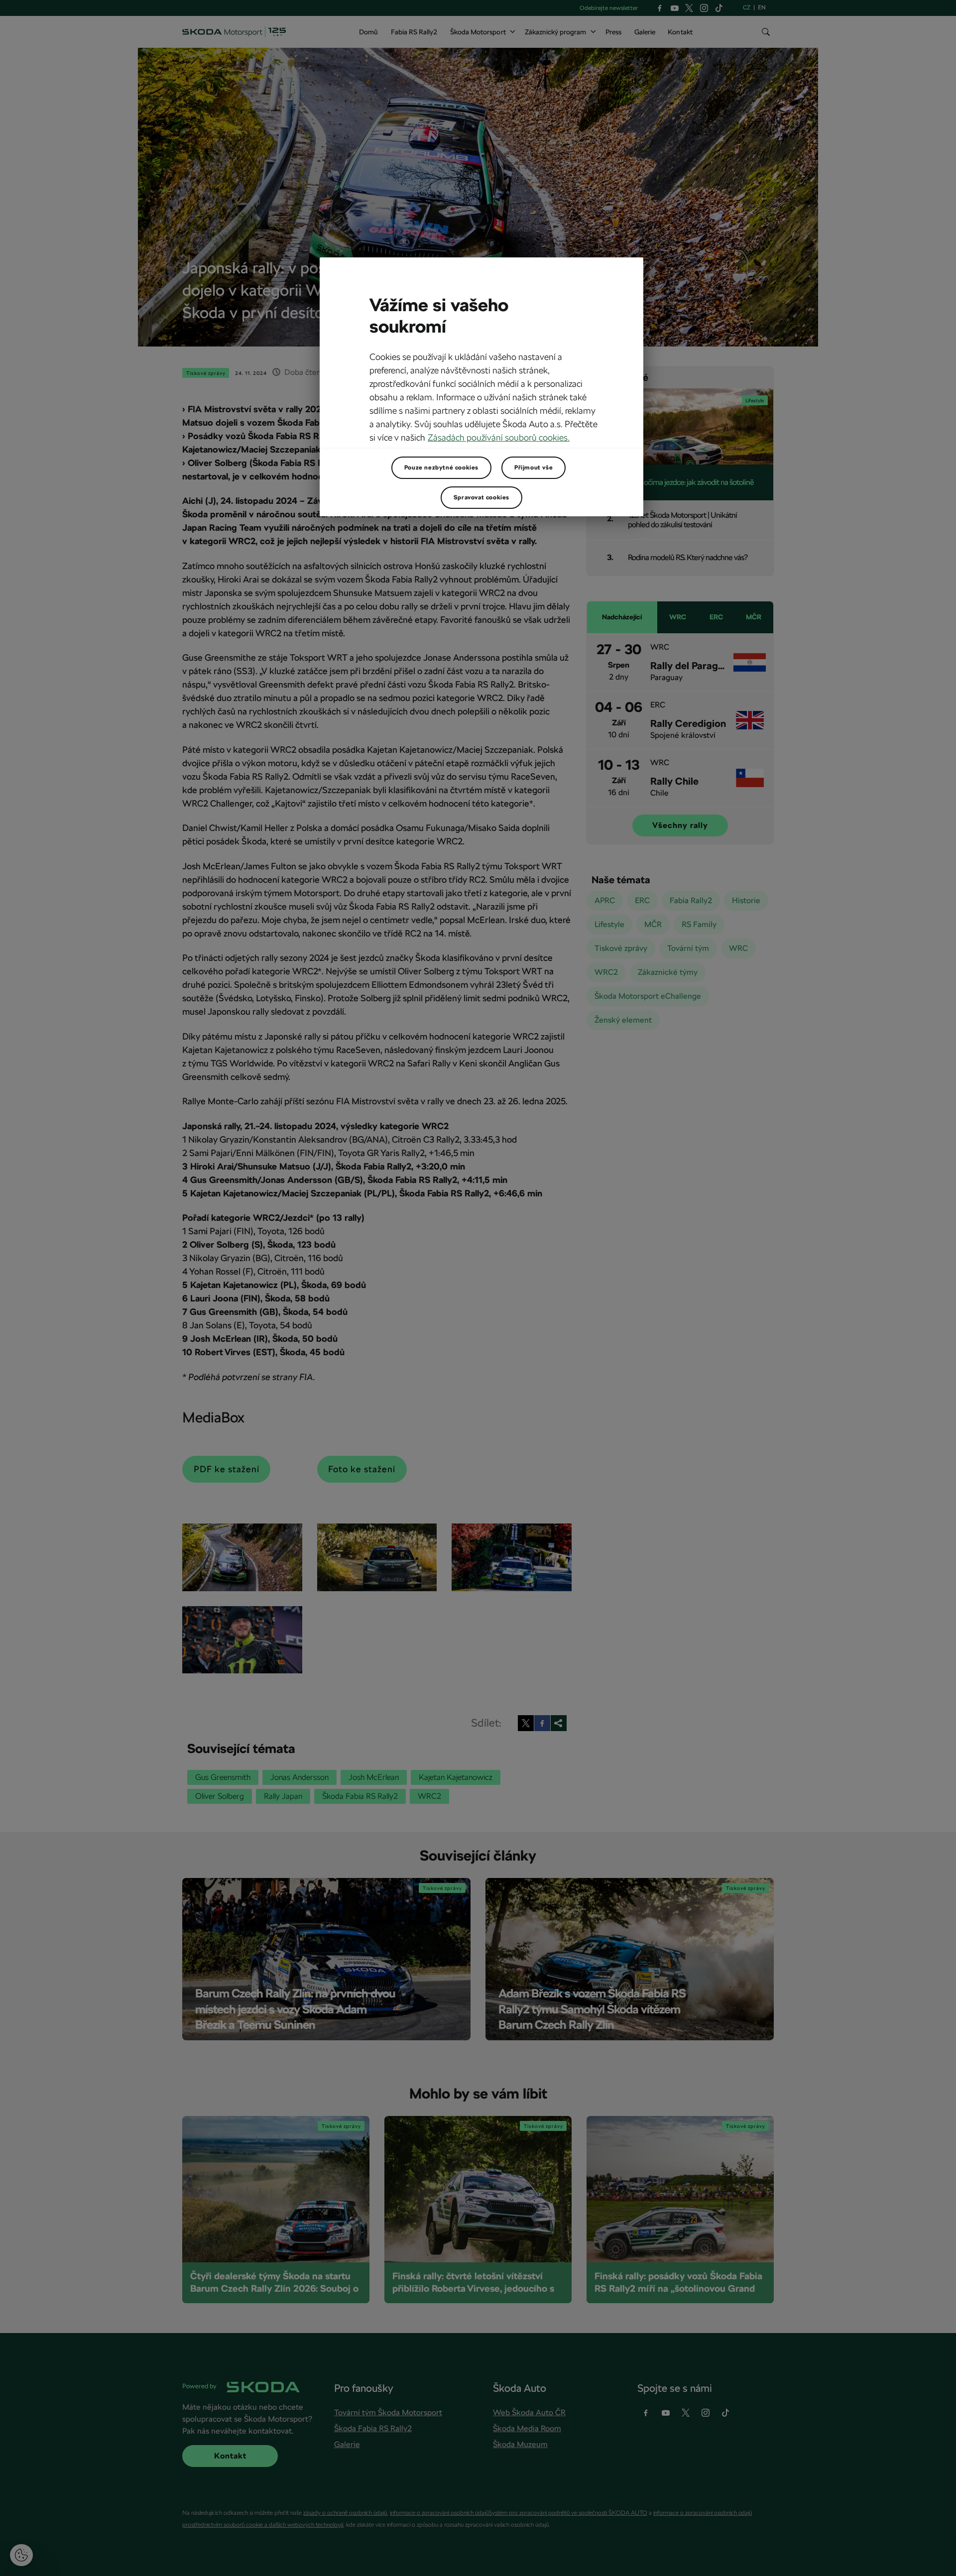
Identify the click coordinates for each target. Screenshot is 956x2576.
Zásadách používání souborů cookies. (499, 437)
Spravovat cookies (481, 497)
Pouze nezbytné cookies (441, 468)
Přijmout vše (534, 468)
